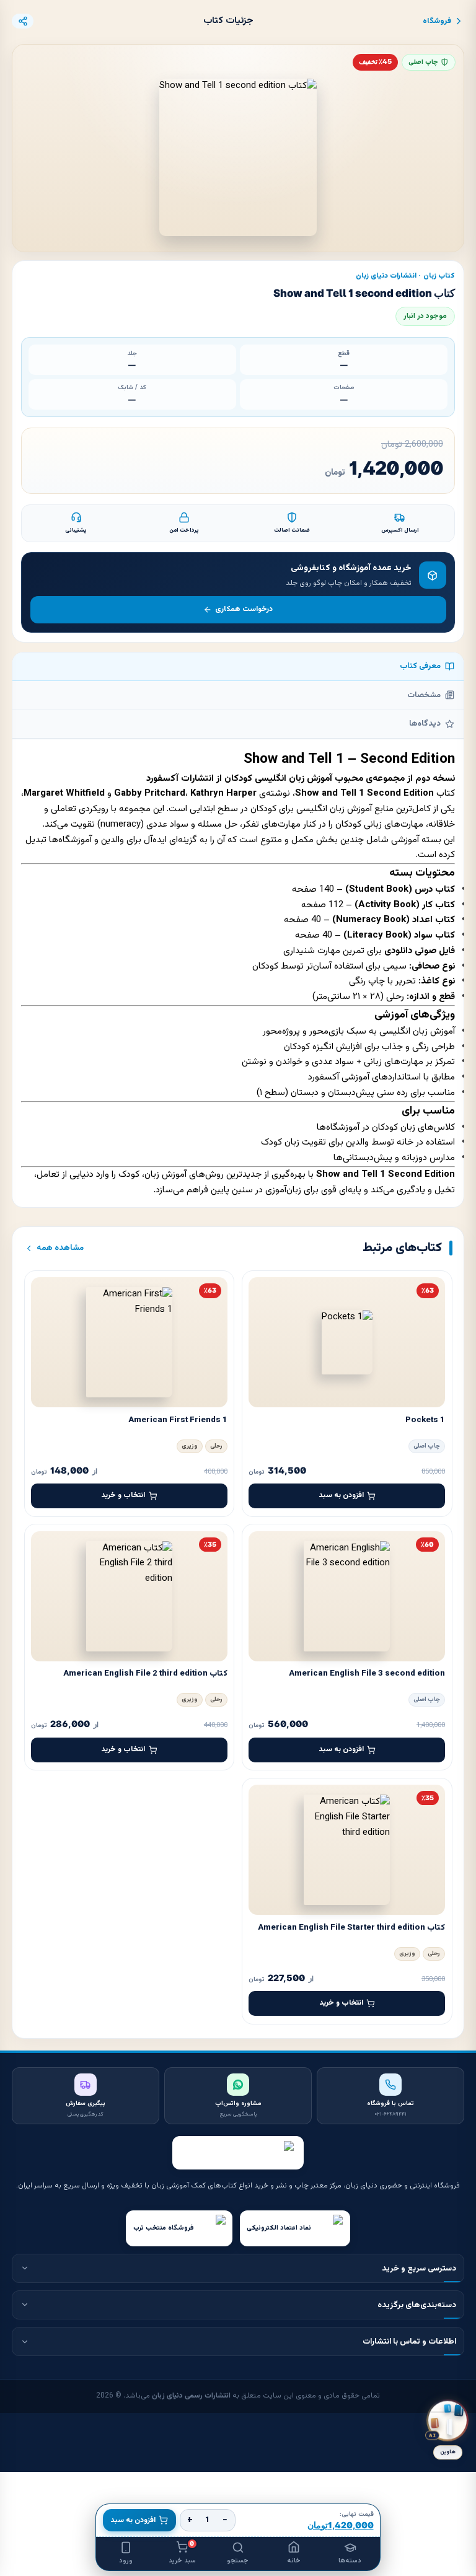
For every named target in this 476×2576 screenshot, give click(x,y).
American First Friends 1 (178, 1420)
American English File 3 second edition (367, 1673)
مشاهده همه (60, 1248)
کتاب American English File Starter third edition (351, 1928)
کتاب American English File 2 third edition (145, 1673)
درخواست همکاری (244, 609)
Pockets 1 (425, 1420)
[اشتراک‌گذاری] (23, 21)
